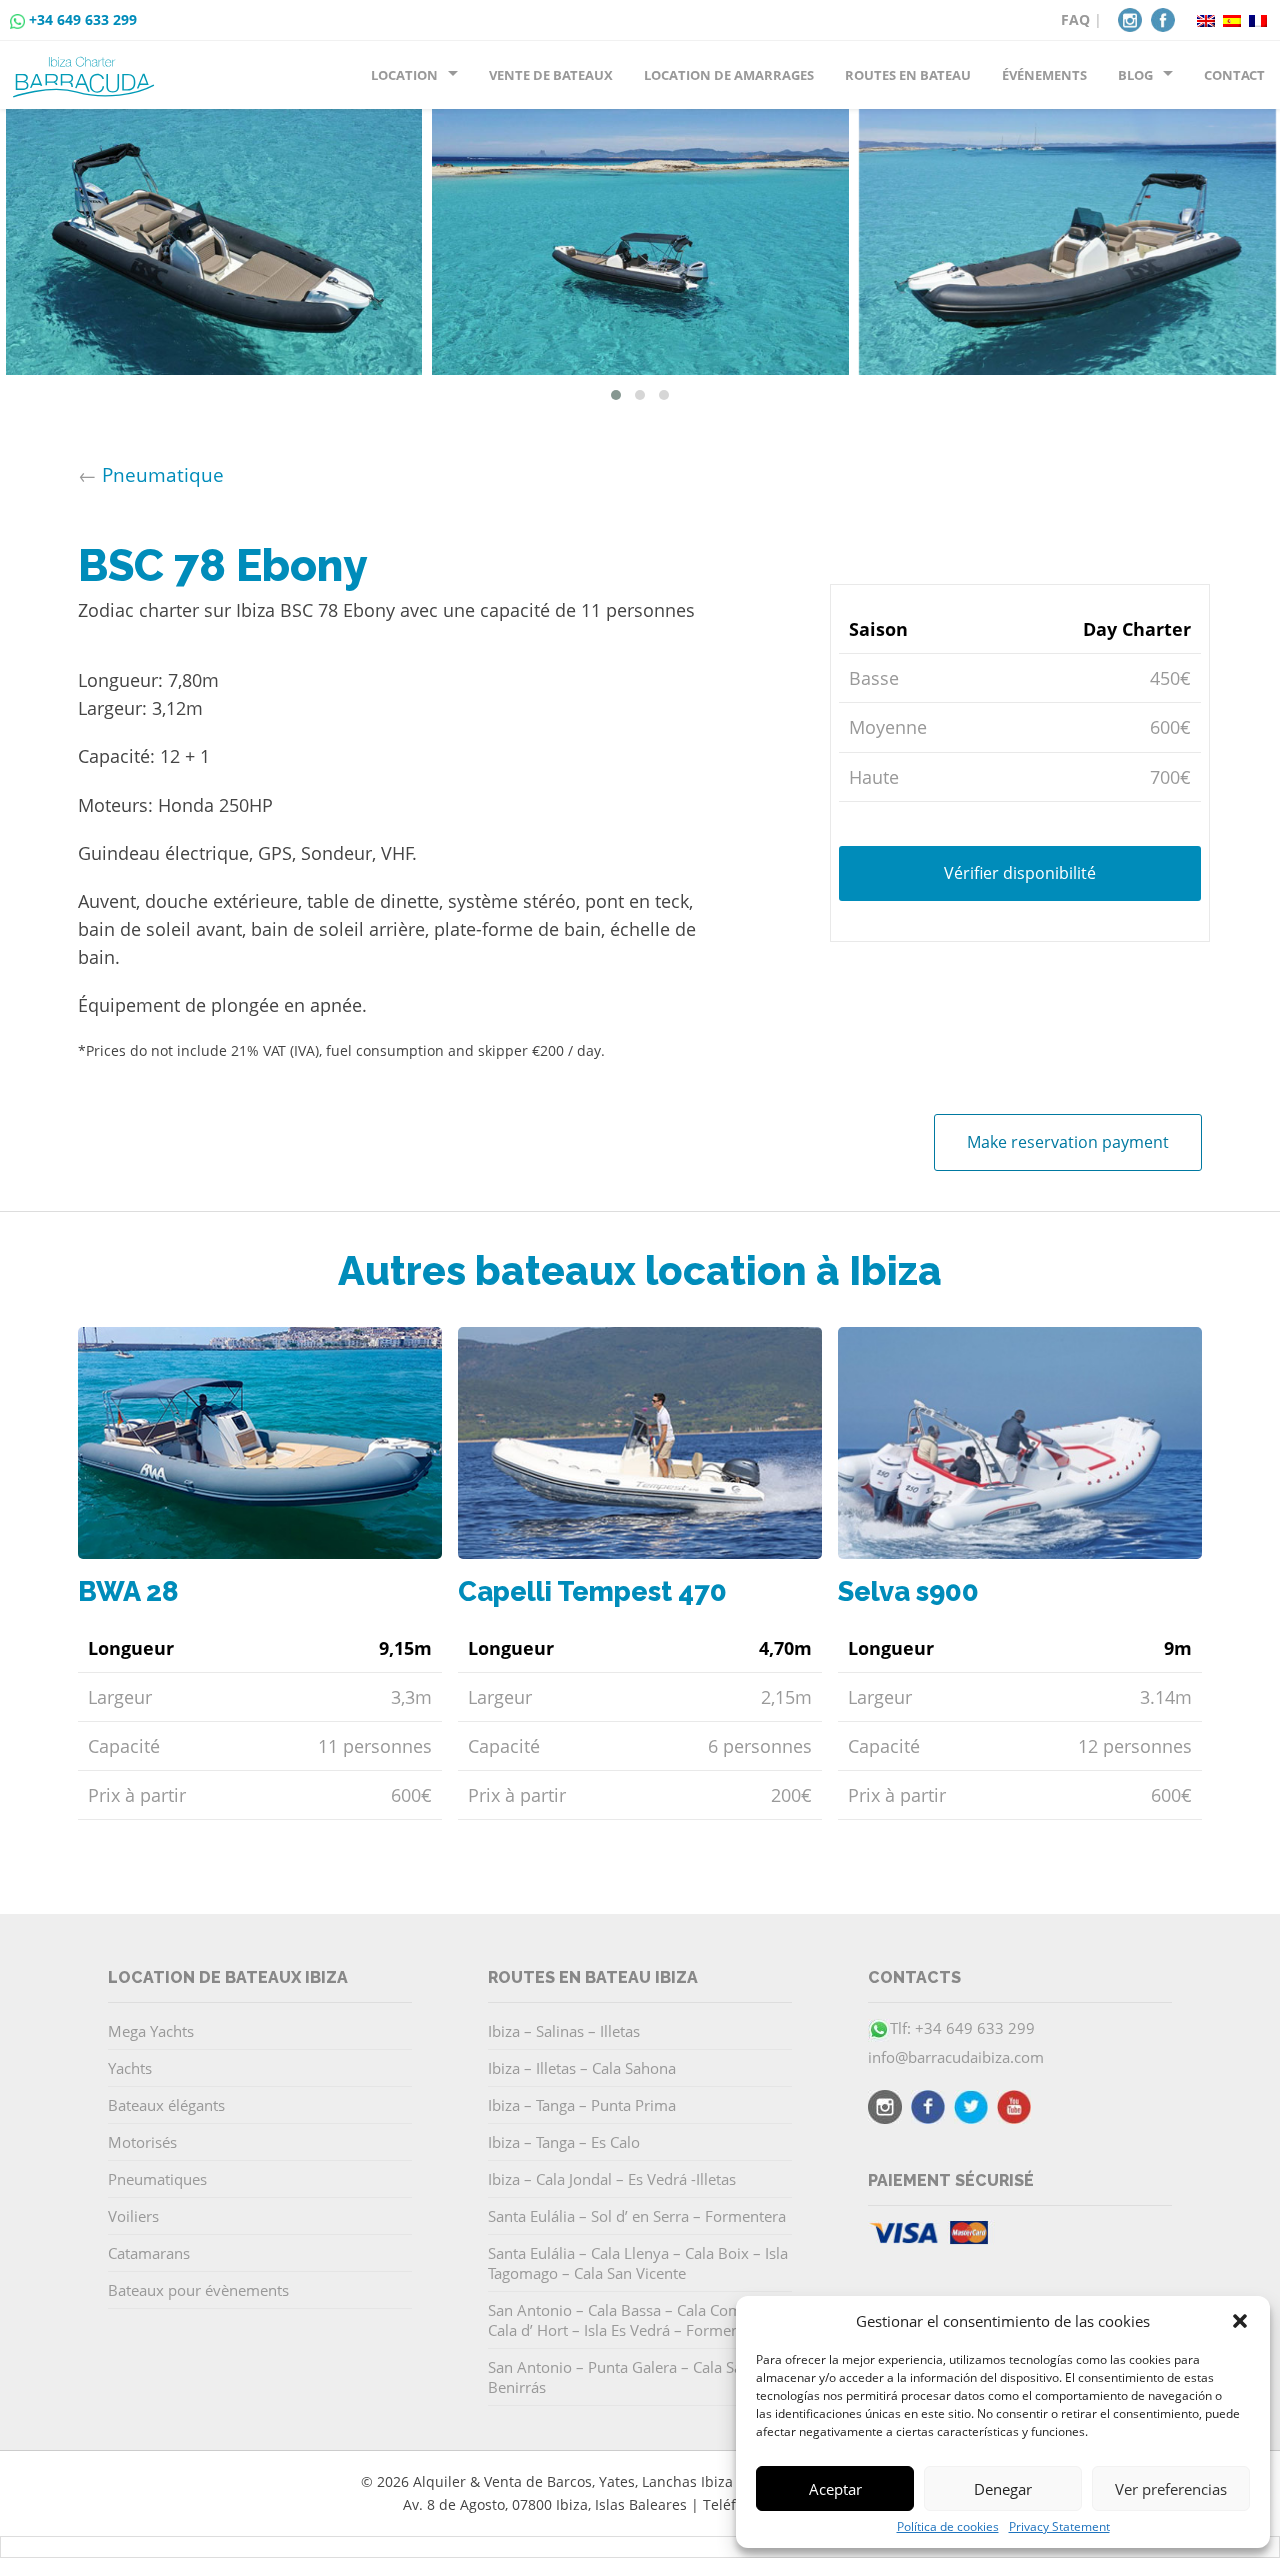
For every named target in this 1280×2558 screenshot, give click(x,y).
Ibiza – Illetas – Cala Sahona (582, 2068)
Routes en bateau (908, 75)
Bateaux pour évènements (198, 2290)
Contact (1234, 75)
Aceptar (835, 2489)
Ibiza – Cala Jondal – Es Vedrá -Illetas (612, 2179)
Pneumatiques (157, 2179)
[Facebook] (1163, 18)
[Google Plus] (1014, 2110)
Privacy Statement (1059, 2527)
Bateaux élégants (166, 2105)
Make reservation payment (1068, 1142)
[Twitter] (971, 2110)
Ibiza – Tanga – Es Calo (564, 2142)
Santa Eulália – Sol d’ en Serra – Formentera (637, 2216)
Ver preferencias (1171, 2489)
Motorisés (142, 2142)
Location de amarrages (729, 75)
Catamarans (149, 2253)
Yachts (130, 2068)
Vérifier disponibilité (1020, 874)
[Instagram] (1130, 18)
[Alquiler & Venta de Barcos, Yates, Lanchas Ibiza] (87, 69)
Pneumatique (163, 474)
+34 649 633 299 (83, 19)
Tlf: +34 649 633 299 (962, 2028)
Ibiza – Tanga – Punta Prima (582, 2105)
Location (404, 75)
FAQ (1075, 19)
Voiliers (133, 2216)
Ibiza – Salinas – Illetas (564, 2031)
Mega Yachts (151, 2031)
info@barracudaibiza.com (956, 2057)
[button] (1240, 2321)
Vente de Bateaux (551, 75)
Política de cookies (948, 2527)
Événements (1044, 75)
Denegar (1003, 2489)
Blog (1135, 75)
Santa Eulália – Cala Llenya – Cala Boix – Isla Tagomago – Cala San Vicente (638, 2263)
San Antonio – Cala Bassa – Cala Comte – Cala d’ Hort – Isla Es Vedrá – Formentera (627, 2320)
